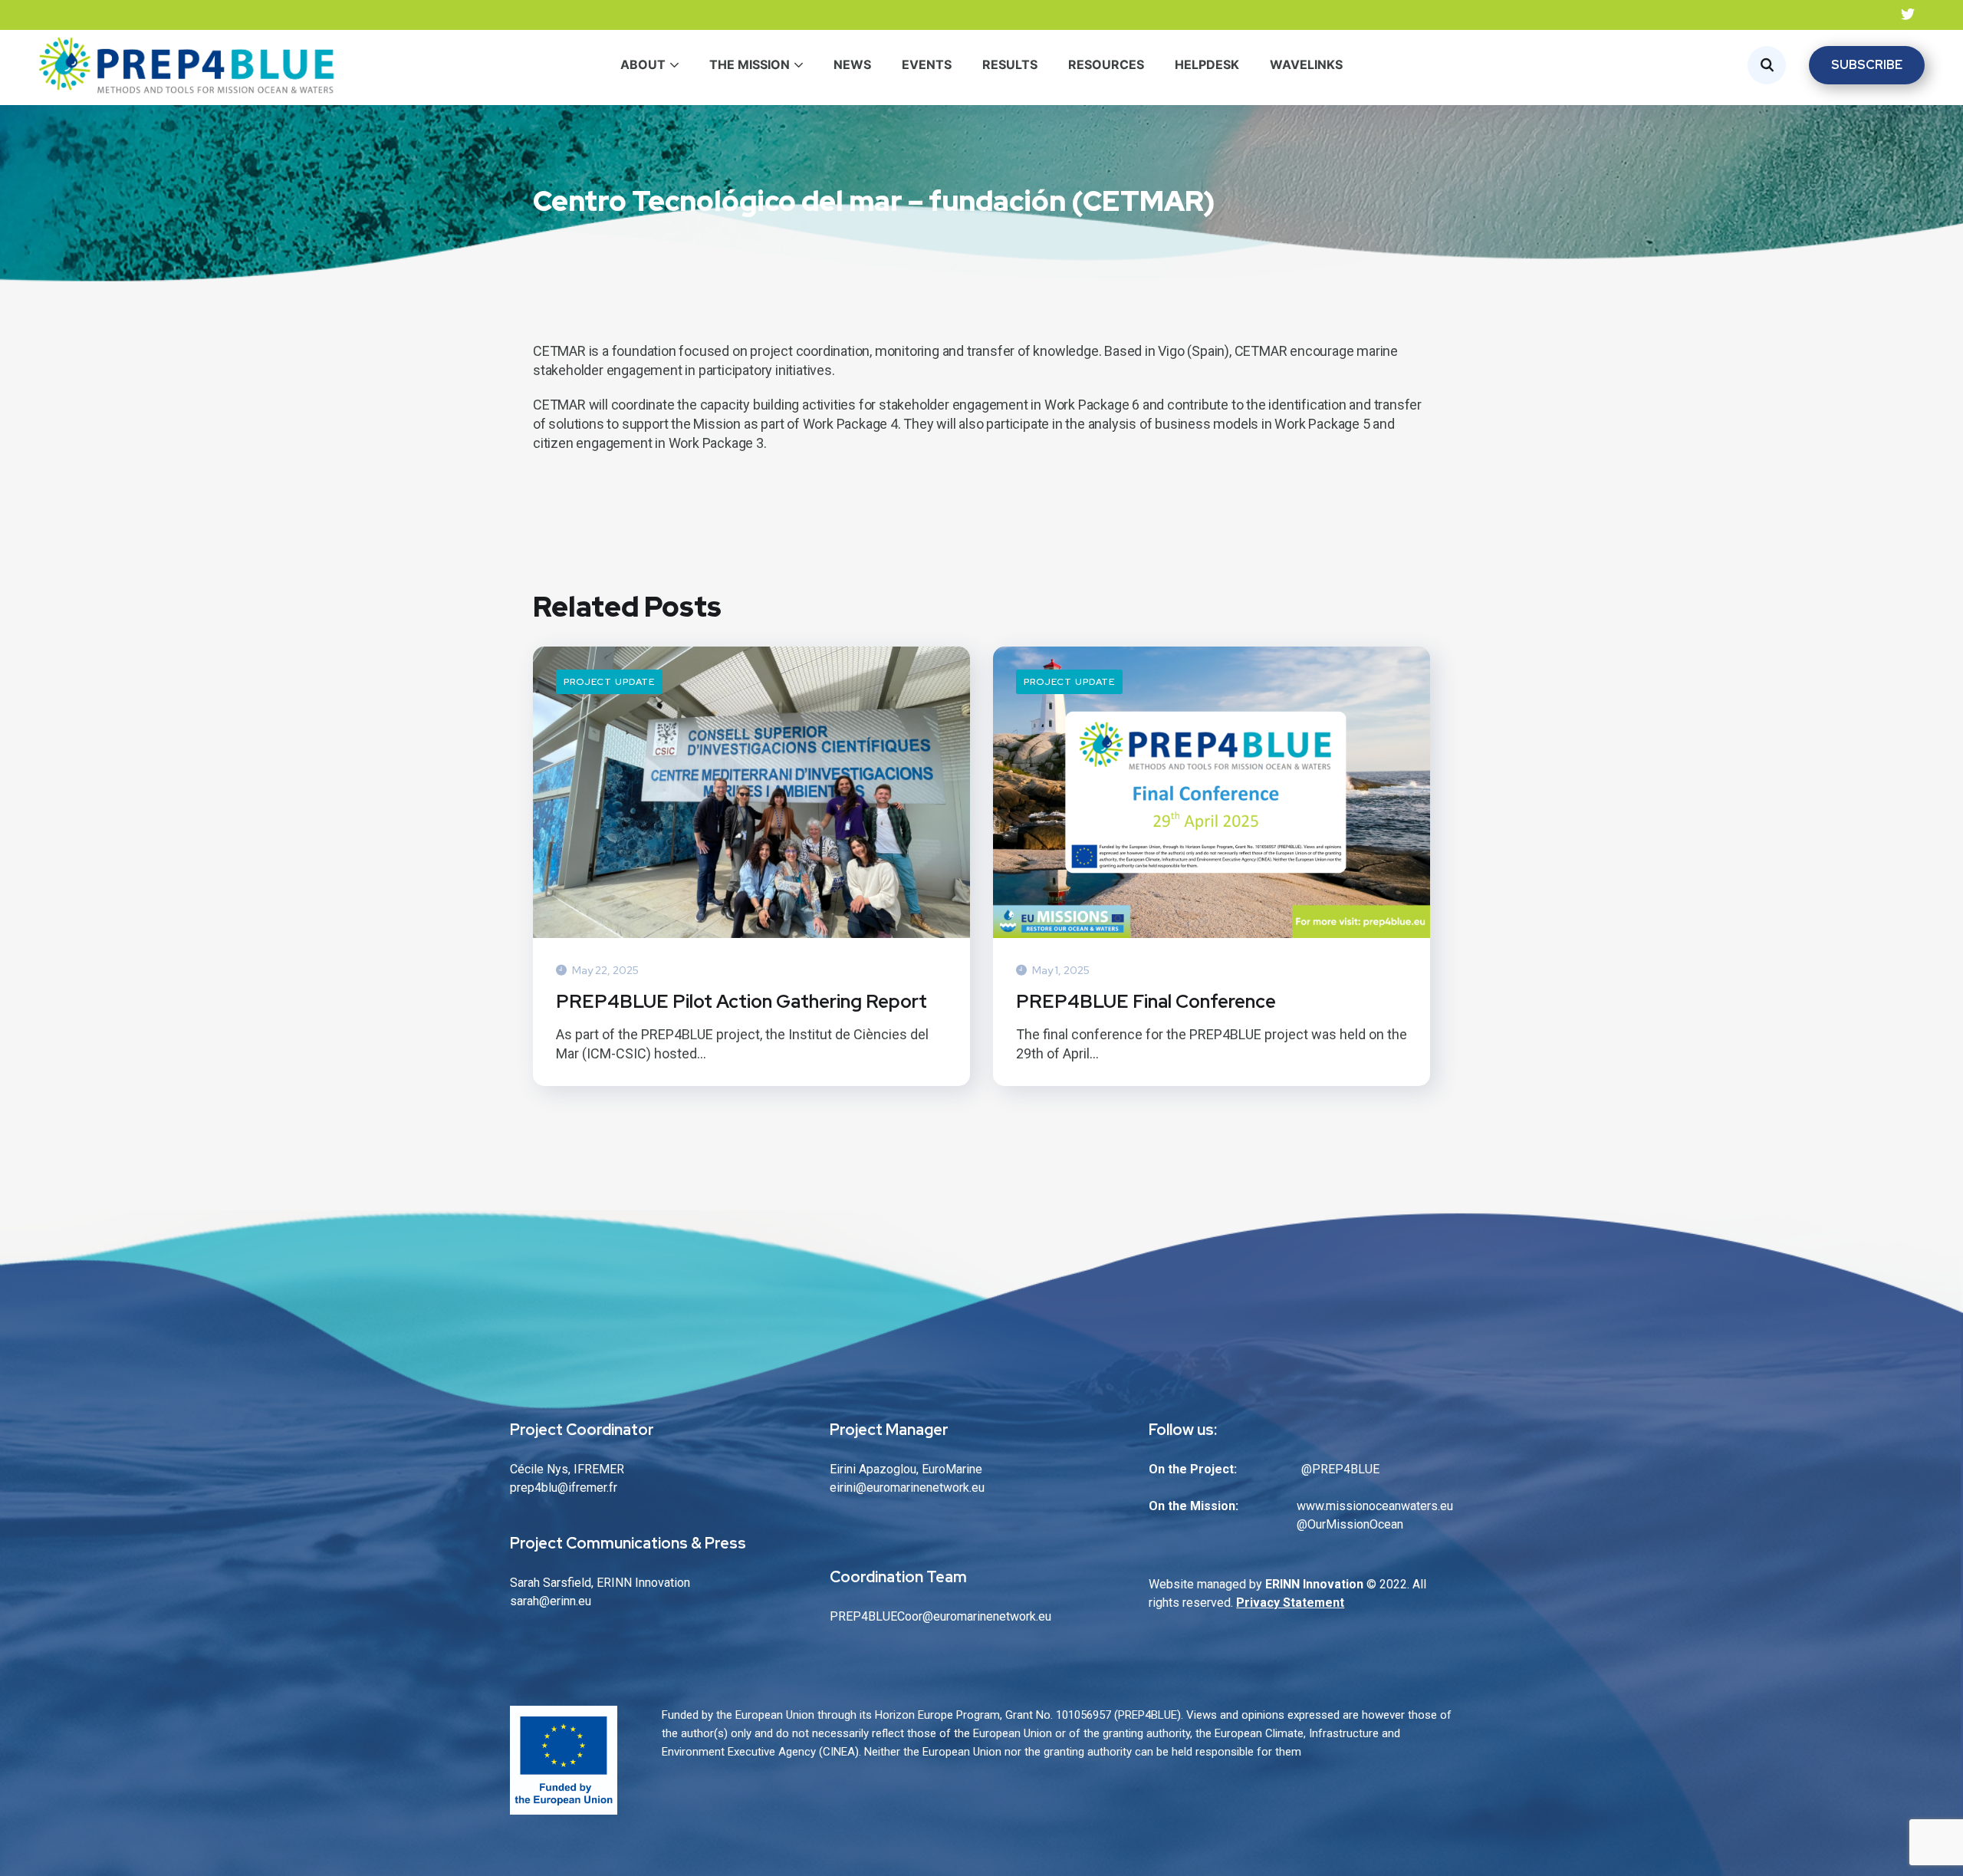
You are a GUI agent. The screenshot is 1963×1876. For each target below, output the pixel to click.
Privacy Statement (1290, 1603)
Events (927, 64)
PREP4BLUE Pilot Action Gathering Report (741, 1001)
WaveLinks (1306, 64)
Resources (1106, 64)
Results (1010, 64)
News (852, 64)
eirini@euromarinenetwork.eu (907, 1488)
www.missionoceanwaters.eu (1375, 1506)
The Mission (750, 64)
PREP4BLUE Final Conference (1146, 1001)
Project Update (609, 682)
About (643, 64)
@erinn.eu (565, 1601)
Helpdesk (1207, 64)
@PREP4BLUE (1340, 1469)
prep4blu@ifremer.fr (564, 1488)
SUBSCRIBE (1867, 65)
